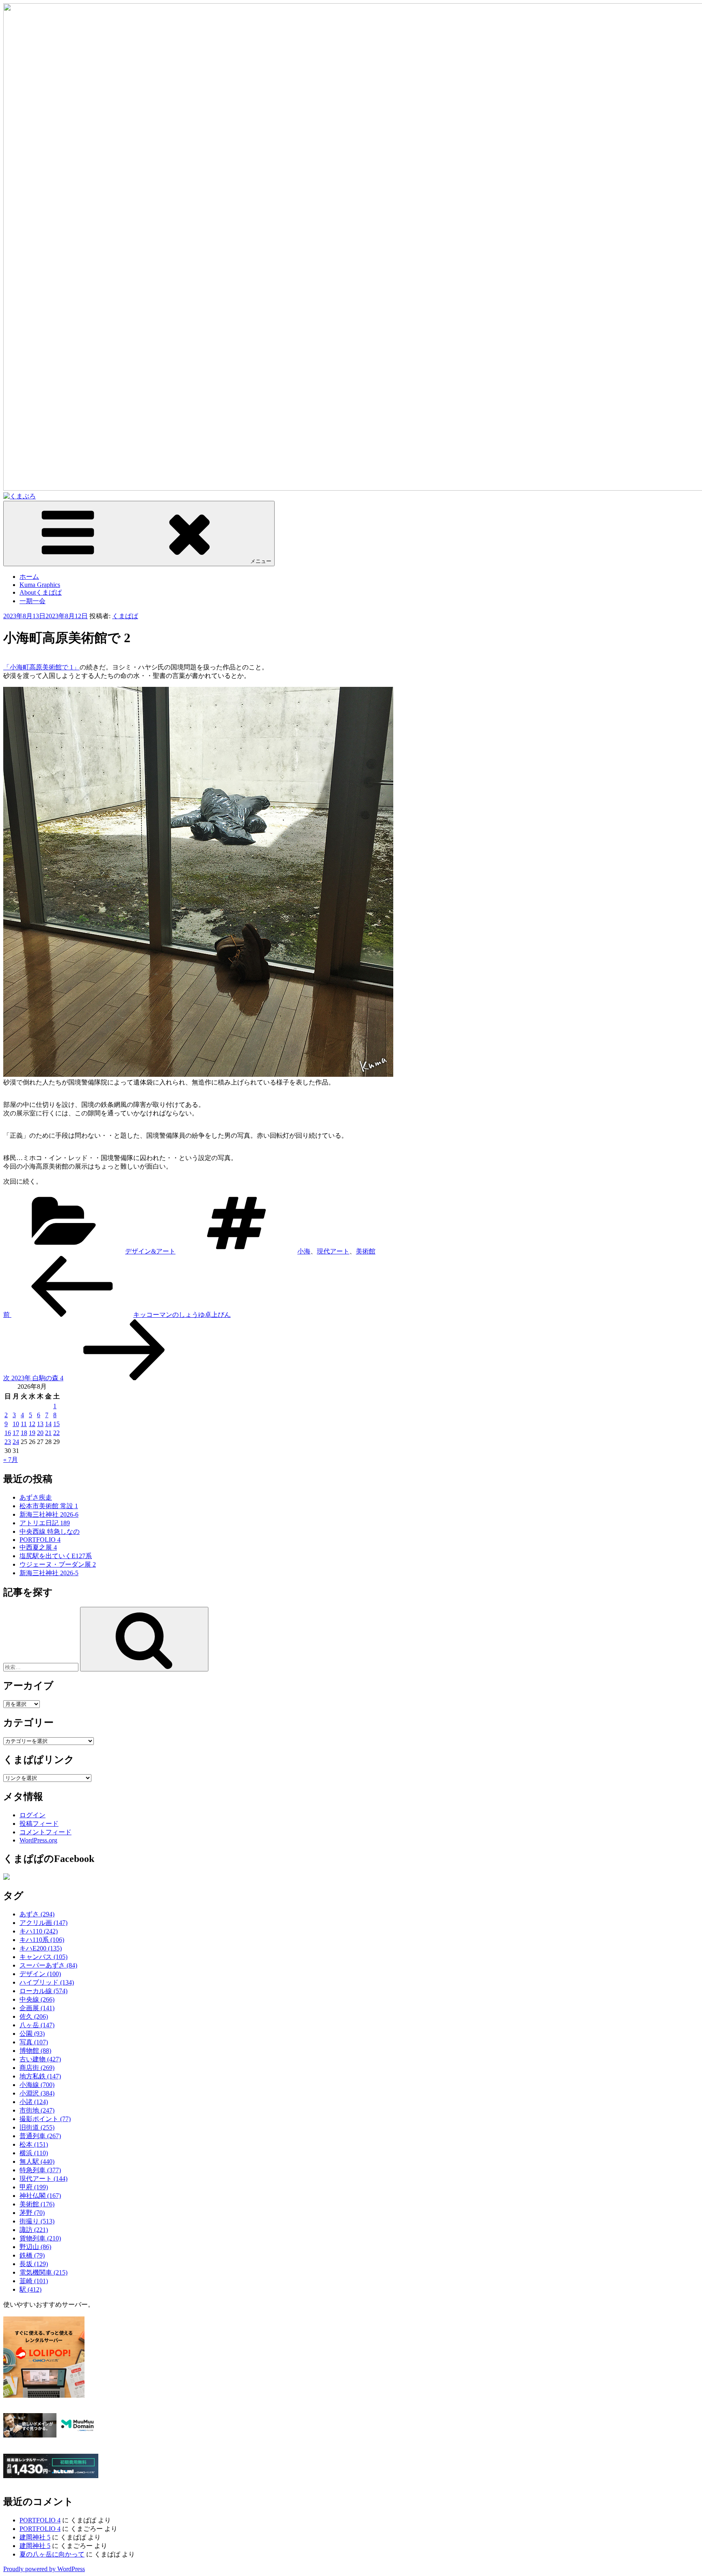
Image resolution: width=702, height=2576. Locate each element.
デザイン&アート (150, 1251)
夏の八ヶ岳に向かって (52, 2554)
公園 (32, 2034)
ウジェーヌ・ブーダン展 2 (58, 1564)
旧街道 (37, 2127)
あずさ (37, 1914)
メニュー (261, 561)
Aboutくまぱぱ (41, 592)
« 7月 (11, 1460)
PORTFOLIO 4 (40, 1540)
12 (32, 1424)
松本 (34, 2144)
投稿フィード (39, 1824)
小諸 (34, 2102)
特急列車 (40, 2170)
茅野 (32, 2213)
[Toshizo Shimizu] (6, 1878)
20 (40, 1433)
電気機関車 (43, 2272)
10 (16, 1424)
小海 (304, 1251)
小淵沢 (37, 2093)
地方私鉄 (40, 2076)
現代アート (333, 1251)
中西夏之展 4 (38, 1547)
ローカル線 (43, 1991)
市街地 (37, 2110)
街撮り (37, 2221)
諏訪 (34, 2230)
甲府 (34, 2187)
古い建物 (40, 2059)
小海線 (37, 2085)
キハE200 (41, 1948)
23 (8, 1442)
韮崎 (34, 2281)
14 (48, 1424)
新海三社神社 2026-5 (49, 1573)
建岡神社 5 (35, 2537)
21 (48, 1433)
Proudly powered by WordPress (44, 2569)
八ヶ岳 (37, 2025)
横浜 (34, 2153)
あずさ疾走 (36, 1497)
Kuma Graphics (40, 585)
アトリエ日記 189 (45, 1523)
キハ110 (39, 1931)
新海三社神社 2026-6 (49, 1514)
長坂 (34, 2264)
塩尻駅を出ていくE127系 (56, 1556)
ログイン (32, 1815)
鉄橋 (32, 2255)
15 (56, 1424)
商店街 (37, 2068)
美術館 (366, 1251)
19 (32, 1433)
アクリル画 (43, 1923)
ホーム (29, 577)
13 (40, 1424)
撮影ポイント (45, 2119)
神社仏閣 (40, 2196)
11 (24, 1424)
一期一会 (32, 601)
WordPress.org (38, 1840)
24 (16, 1442)
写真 (34, 2042)
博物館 (35, 2051)
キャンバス (43, 1957)
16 (8, 1433)
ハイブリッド (47, 1982)
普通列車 (40, 2136)
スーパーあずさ (48, 1965)
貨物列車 (40, 2238)
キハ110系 (42, 1940)
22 (56, 1433)
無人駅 (37, 2161)
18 (24, 1433)
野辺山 (35, 2247)
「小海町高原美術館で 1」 (41, 667)
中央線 (37, 1999)
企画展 (37, 2008)
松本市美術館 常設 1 (49, 1506)
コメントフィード (45, 1832)
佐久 (34, 2016)
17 (16, 1433)
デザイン (40, 1974)
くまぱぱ (125, 616)
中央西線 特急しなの (50, 1532)
